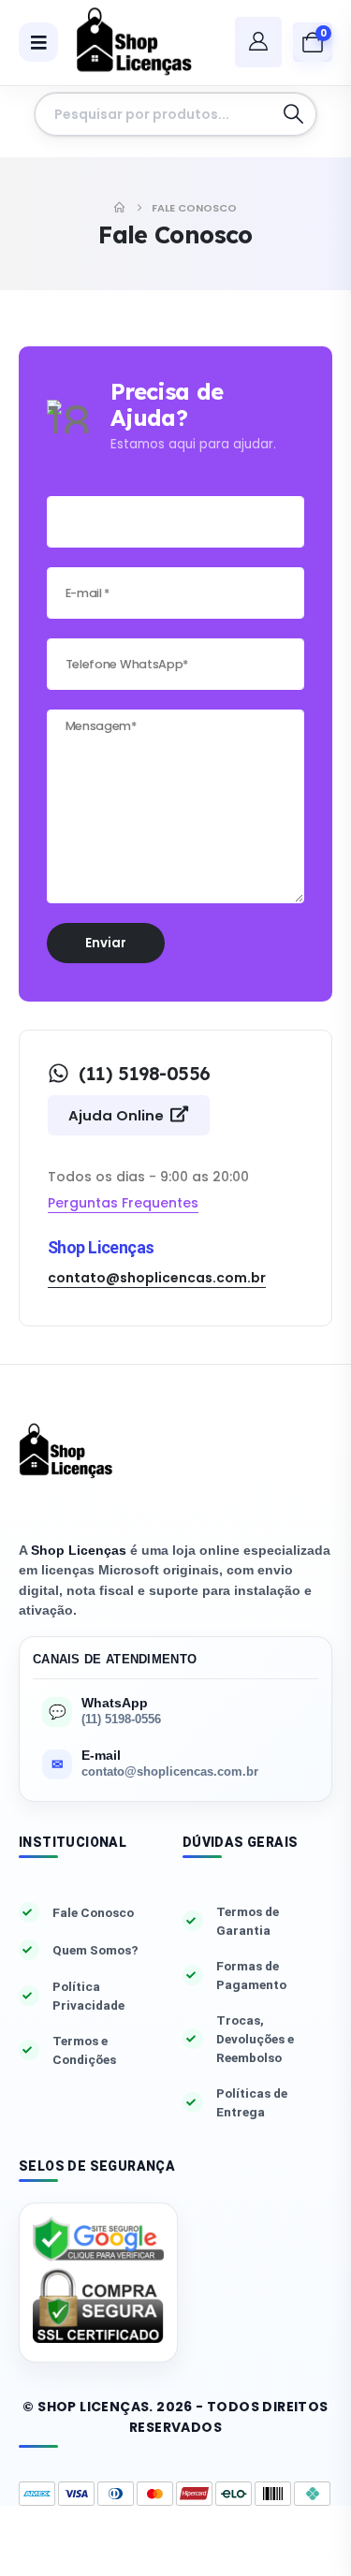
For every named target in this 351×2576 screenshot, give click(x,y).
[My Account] (258, 41)
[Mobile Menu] (38, 42)
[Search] (293, 114)
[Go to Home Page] (119, 208)
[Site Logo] (127, 43)
